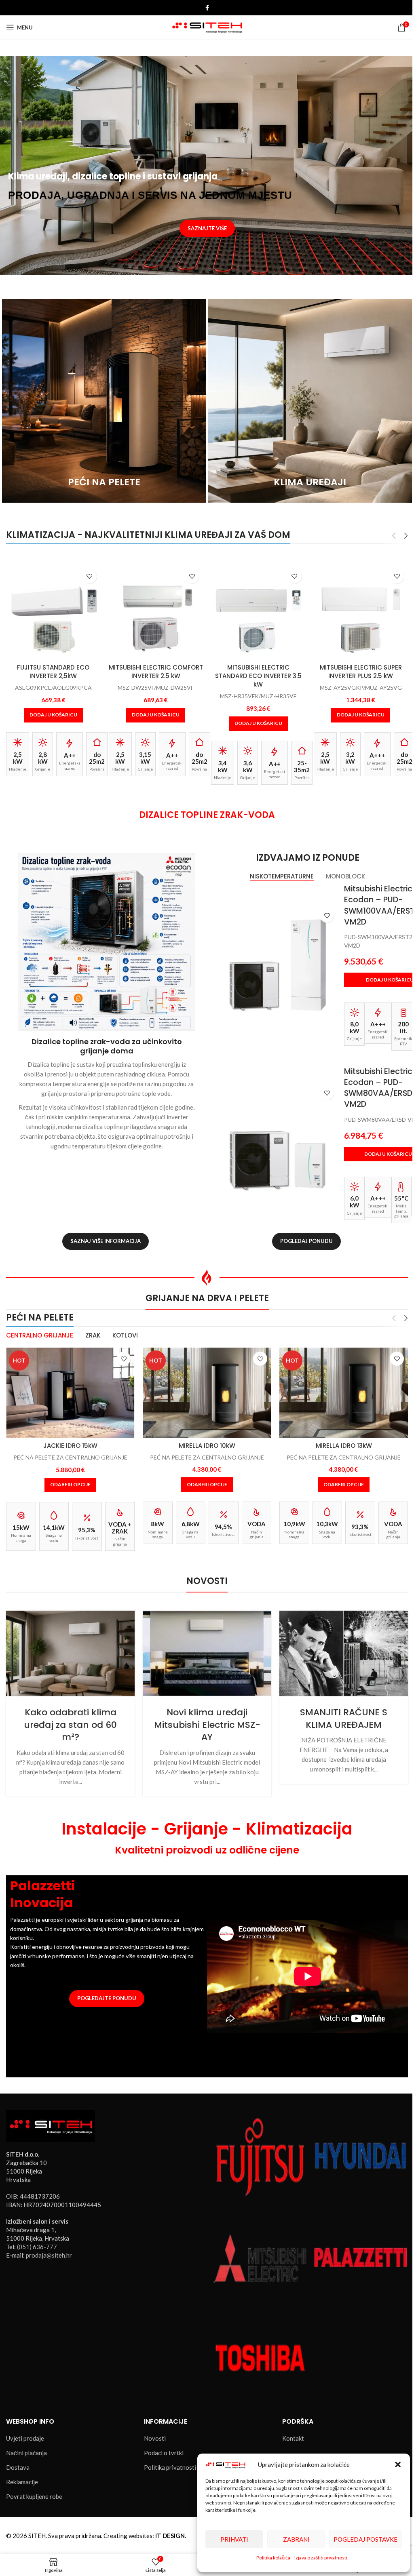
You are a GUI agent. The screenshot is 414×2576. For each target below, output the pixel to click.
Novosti (155, 2438)
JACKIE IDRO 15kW (70, 1446)
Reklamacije (22, 2482)
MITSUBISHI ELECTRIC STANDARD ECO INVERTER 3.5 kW (156, 676)
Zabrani (296, 2539)
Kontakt (293, 2438)
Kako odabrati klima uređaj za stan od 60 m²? (70, 1725)
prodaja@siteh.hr (49, 2255)
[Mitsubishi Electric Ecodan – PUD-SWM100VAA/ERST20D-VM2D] (277, 965)
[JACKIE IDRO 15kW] (70, 1393)
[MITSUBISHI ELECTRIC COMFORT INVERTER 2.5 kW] (54, 613)
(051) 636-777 (37, 2247)
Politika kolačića (273, 2558)
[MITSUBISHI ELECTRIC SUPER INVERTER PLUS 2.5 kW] (259, 613)
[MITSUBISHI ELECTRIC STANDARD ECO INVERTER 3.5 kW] (156, 613)
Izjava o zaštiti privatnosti (321, 2558)
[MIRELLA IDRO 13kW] (344, 1393)
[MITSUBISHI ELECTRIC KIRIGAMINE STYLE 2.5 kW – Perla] (361, 613)
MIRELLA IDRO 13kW (344, 1446)
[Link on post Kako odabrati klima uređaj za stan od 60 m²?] (70, 1653)
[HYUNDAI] (361, 2156)
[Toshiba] (260, 2357)
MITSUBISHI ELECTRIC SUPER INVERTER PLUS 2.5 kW (259, 672)
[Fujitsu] (260, 2156)
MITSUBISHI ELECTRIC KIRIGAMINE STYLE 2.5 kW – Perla (361, 676)
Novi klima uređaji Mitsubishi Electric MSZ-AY (207, 1725)
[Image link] (51, 2125)
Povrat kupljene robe (34, 2496)
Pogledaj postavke (365, 2539)
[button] (398, 2464)
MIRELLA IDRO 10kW (207, 1446)
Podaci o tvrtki (164, 2453)
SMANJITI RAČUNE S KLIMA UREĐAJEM (344, 1719)
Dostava (18, 2467)
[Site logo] (207, 27)
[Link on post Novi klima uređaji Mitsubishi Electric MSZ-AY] (207, 1653)
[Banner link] (104, 401)
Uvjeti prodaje (25, 2438)
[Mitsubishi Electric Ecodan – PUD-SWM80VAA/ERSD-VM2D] (277, 1142)
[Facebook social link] (207, 8)
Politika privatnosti (170, 2467)
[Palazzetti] (361, 2256)
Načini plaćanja (26, 2453)
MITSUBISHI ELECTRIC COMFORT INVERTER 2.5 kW (54, 672)
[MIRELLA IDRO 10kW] (207, 1393)
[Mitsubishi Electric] (260, 2256)
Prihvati (234, 2539)
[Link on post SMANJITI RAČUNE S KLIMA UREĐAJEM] (344, 1653)
